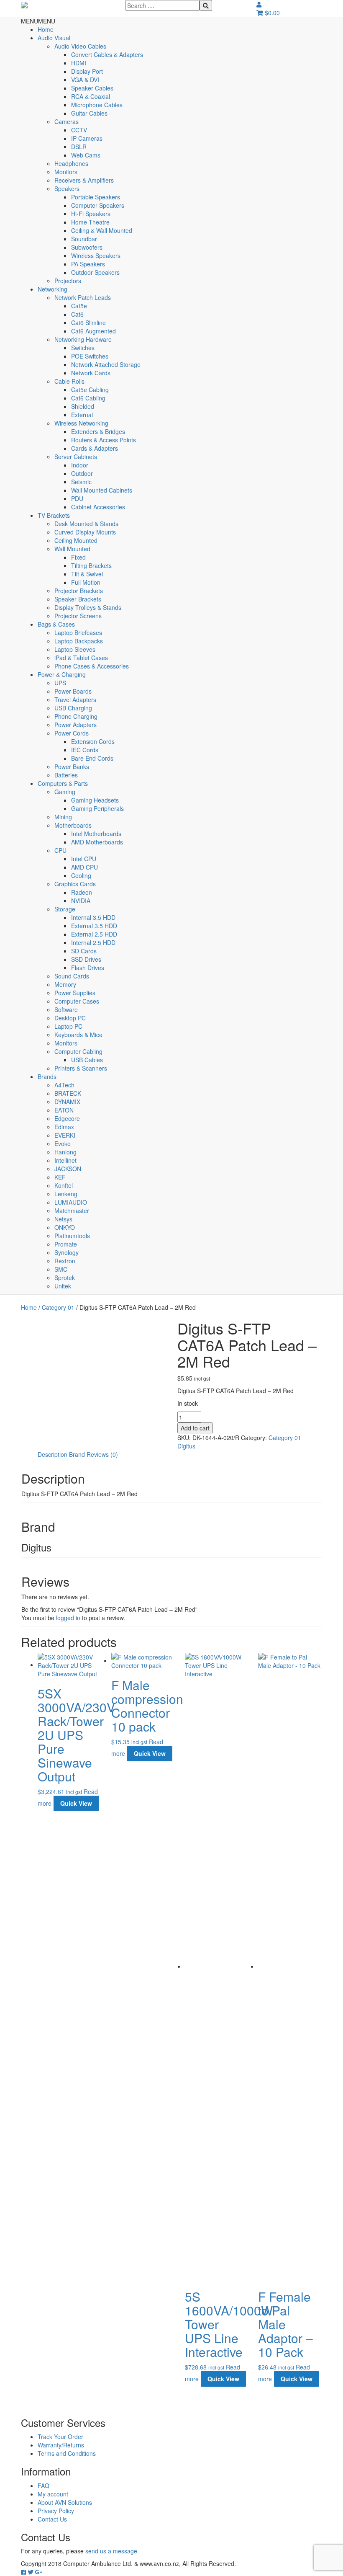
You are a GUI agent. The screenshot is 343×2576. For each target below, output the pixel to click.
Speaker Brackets (78, 599)
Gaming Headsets (95, 800)
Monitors (66, 172)
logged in (68, 1618)
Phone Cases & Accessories (92, 666)
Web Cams (86, 155)
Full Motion (86, 582)
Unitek (63, 1286)
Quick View (76, 1803)
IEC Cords (85, 750)
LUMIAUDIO (71, 1202)
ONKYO (65, 1227)
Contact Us (52, 2519)
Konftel (64, 1185)
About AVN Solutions (65, 2502)
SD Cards (84, 951)
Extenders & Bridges (98, 431)
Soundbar (84, 239)
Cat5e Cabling (90, 390)
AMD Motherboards (97, 842)
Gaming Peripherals (97, 808)
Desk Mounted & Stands (86, 524)
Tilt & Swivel (87, 574)
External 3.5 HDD (94, 926)
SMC (61, 1269)
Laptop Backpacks (79, 641)
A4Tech (64, 1085)
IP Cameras (87, 138)
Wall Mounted (72, 549)
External (82, 415)
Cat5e (79, 306)
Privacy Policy (56, 2511)
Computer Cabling (78, 1051)
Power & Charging (62, 674)
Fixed (78, 557)
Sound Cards (72, 976)
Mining (63, 817)
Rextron (65, 1261)
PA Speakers (88, 264)
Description (52, 1454)
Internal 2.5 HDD (93, 942)
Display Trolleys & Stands (88, 607)
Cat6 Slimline (88, 323)
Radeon (82, 892)
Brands (47, 1076)
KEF (60, 1177)
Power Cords (72, 733)
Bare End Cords (92, 758)
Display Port (87, 71)
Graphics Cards (75, 884)
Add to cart (195, 1428)
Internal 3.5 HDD (93, 917)
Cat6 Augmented (93, 331)
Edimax (64, 1127)
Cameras (67, 121)
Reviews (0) (102, 1454)
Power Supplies (75, 993)
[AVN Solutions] (24, 4)
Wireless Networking (81, 423)
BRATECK (68, 1093)
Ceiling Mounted (76, 540)
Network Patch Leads (83, 297)
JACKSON (68, 1169)
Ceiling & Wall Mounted (102, 230)
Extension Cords (93, 741)
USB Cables (87, 1060)
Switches (83, 348)
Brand (77, 1454)
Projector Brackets (79, 591)
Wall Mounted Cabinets (102, 490)
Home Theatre (90, 222)
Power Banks (72, 767)
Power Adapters (76, 725)
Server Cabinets (76, 457)
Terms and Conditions (67, 2453)
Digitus (186, 1446)
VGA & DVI (85, 80)
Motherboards (73, 825)
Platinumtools (72, 1236)
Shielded (83, 406)
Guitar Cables (89, 113)
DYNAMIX (67, 1102)
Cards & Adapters (95, 448)
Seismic (81, 482)
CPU (60, 850)
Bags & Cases (56, 624)
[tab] (52, 1454)
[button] (38, 21)
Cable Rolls (69, 381)
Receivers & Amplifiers (84, 180)
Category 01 (58, 1307)
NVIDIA (81, 901)
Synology (67, 1252)
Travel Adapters (75, 699)
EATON (64, 1110)
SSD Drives (86, 959)
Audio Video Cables (80, 46)
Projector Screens (78, 616)
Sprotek (65, 1278)
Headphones (71, 163)
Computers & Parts (63, 783)
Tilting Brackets (91, 565)
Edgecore (67, 1118)
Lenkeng (66, 1194)
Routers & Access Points (104, 440)
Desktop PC (70, 1018)
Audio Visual (54, 38)
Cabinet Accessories (98, 507)
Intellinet (65, 1160)
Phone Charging (76, 716)
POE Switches (90, 356)
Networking (52, 289)
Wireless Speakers (96, 256)
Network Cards (91, 373)
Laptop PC (68, 1026)
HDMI (79, 63)
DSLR (79, 147)
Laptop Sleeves (75, 649)
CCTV (79, 130)
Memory (65, 984)
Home (46, 29)
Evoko (63, 1143)
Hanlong (65, 1152)
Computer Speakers (98, 205)
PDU (77, 498)
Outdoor (82, 473)
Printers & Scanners (81, 1068)
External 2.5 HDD (94, 934)
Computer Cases (77, 1001)
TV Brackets (54, 515)
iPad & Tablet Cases (81, 658)
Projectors (68, 281)
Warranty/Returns (61, 2445)
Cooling (81, 875)
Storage (65, 909)
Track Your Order (60, 2437)
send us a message (111, 2551)
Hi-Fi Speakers (91, 214)
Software (66, 1009)
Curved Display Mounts (85, 532)
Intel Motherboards (96, 834)
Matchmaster (72, 1211)
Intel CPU (84, 859)
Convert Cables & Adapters (107, 54)
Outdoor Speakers (95, 272)
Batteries (66, 775)
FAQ (44, 2486)
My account (53, 2494)
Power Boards (73, 691)
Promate (66, 1244)
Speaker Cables (92, 88)
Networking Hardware (83, 339)
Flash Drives (88, 968)
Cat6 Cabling (88, 398)
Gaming (65, 792)
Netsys (63, 1219)
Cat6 (77, 314)
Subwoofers (87, 247)
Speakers (67, 188)
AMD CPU (84, 867)
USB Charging (73, 708)
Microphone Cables (97, 105)
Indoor (80, 465)
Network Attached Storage (106, 364)
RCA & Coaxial (91, 96)
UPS (60, 683)
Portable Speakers (96, 197)
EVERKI (65, 1135)
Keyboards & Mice (78, 1035)
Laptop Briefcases (78, 632)
